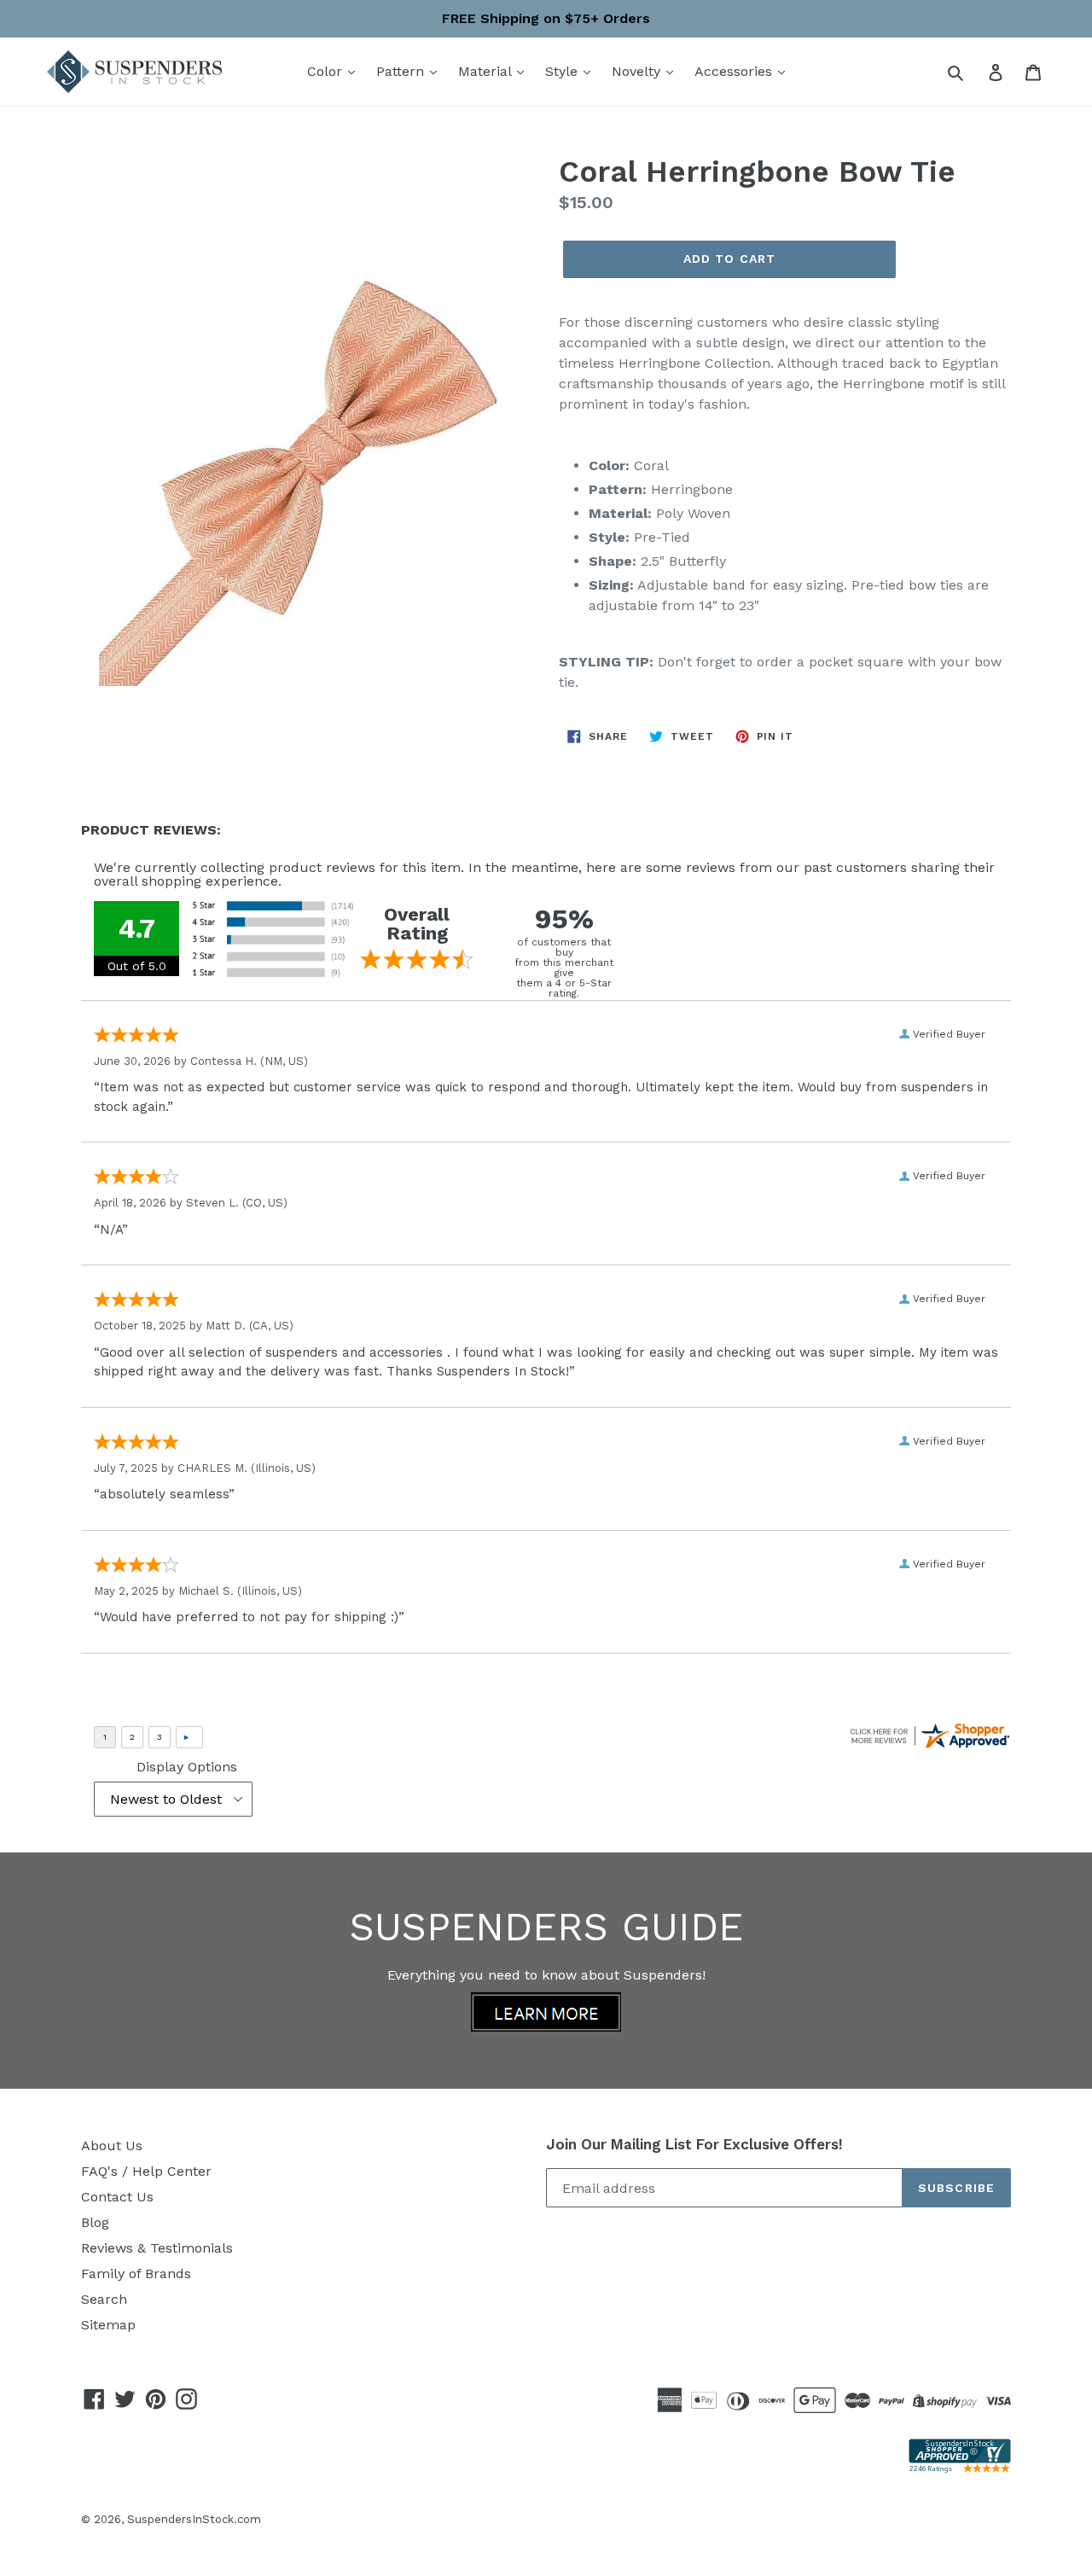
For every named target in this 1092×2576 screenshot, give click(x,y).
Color (327, 71)
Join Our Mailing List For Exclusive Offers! (694, 2144)
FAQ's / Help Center (146, 2171)
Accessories (735, 71)
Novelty (638, 71)
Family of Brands (136, 2274)
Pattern (402, 71)
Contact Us (117, 2197)
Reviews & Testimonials (157, 2248)
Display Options (187, 1767)
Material (487, 71)
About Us (112, 2146)
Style (563, 71)
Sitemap (108, 2325)
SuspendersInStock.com (194, 2519)
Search (104, 2299)
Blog (95, 2222)
